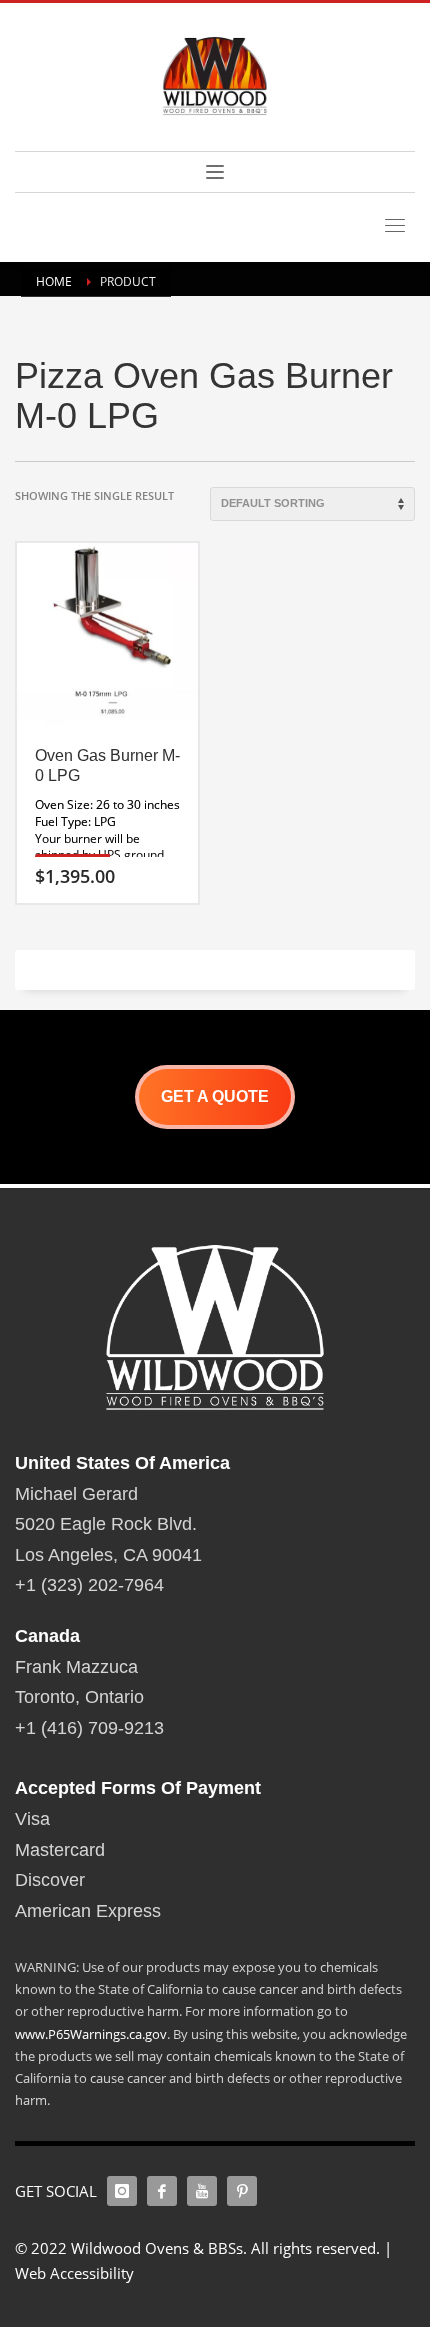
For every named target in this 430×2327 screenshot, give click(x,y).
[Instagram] (122, 2191)
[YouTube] (202, 2191)
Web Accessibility (74, 2273)
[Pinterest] (242, 2191)
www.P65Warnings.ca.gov (91, 2034)
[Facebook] (162, 2191)
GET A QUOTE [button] (215, 1096)
